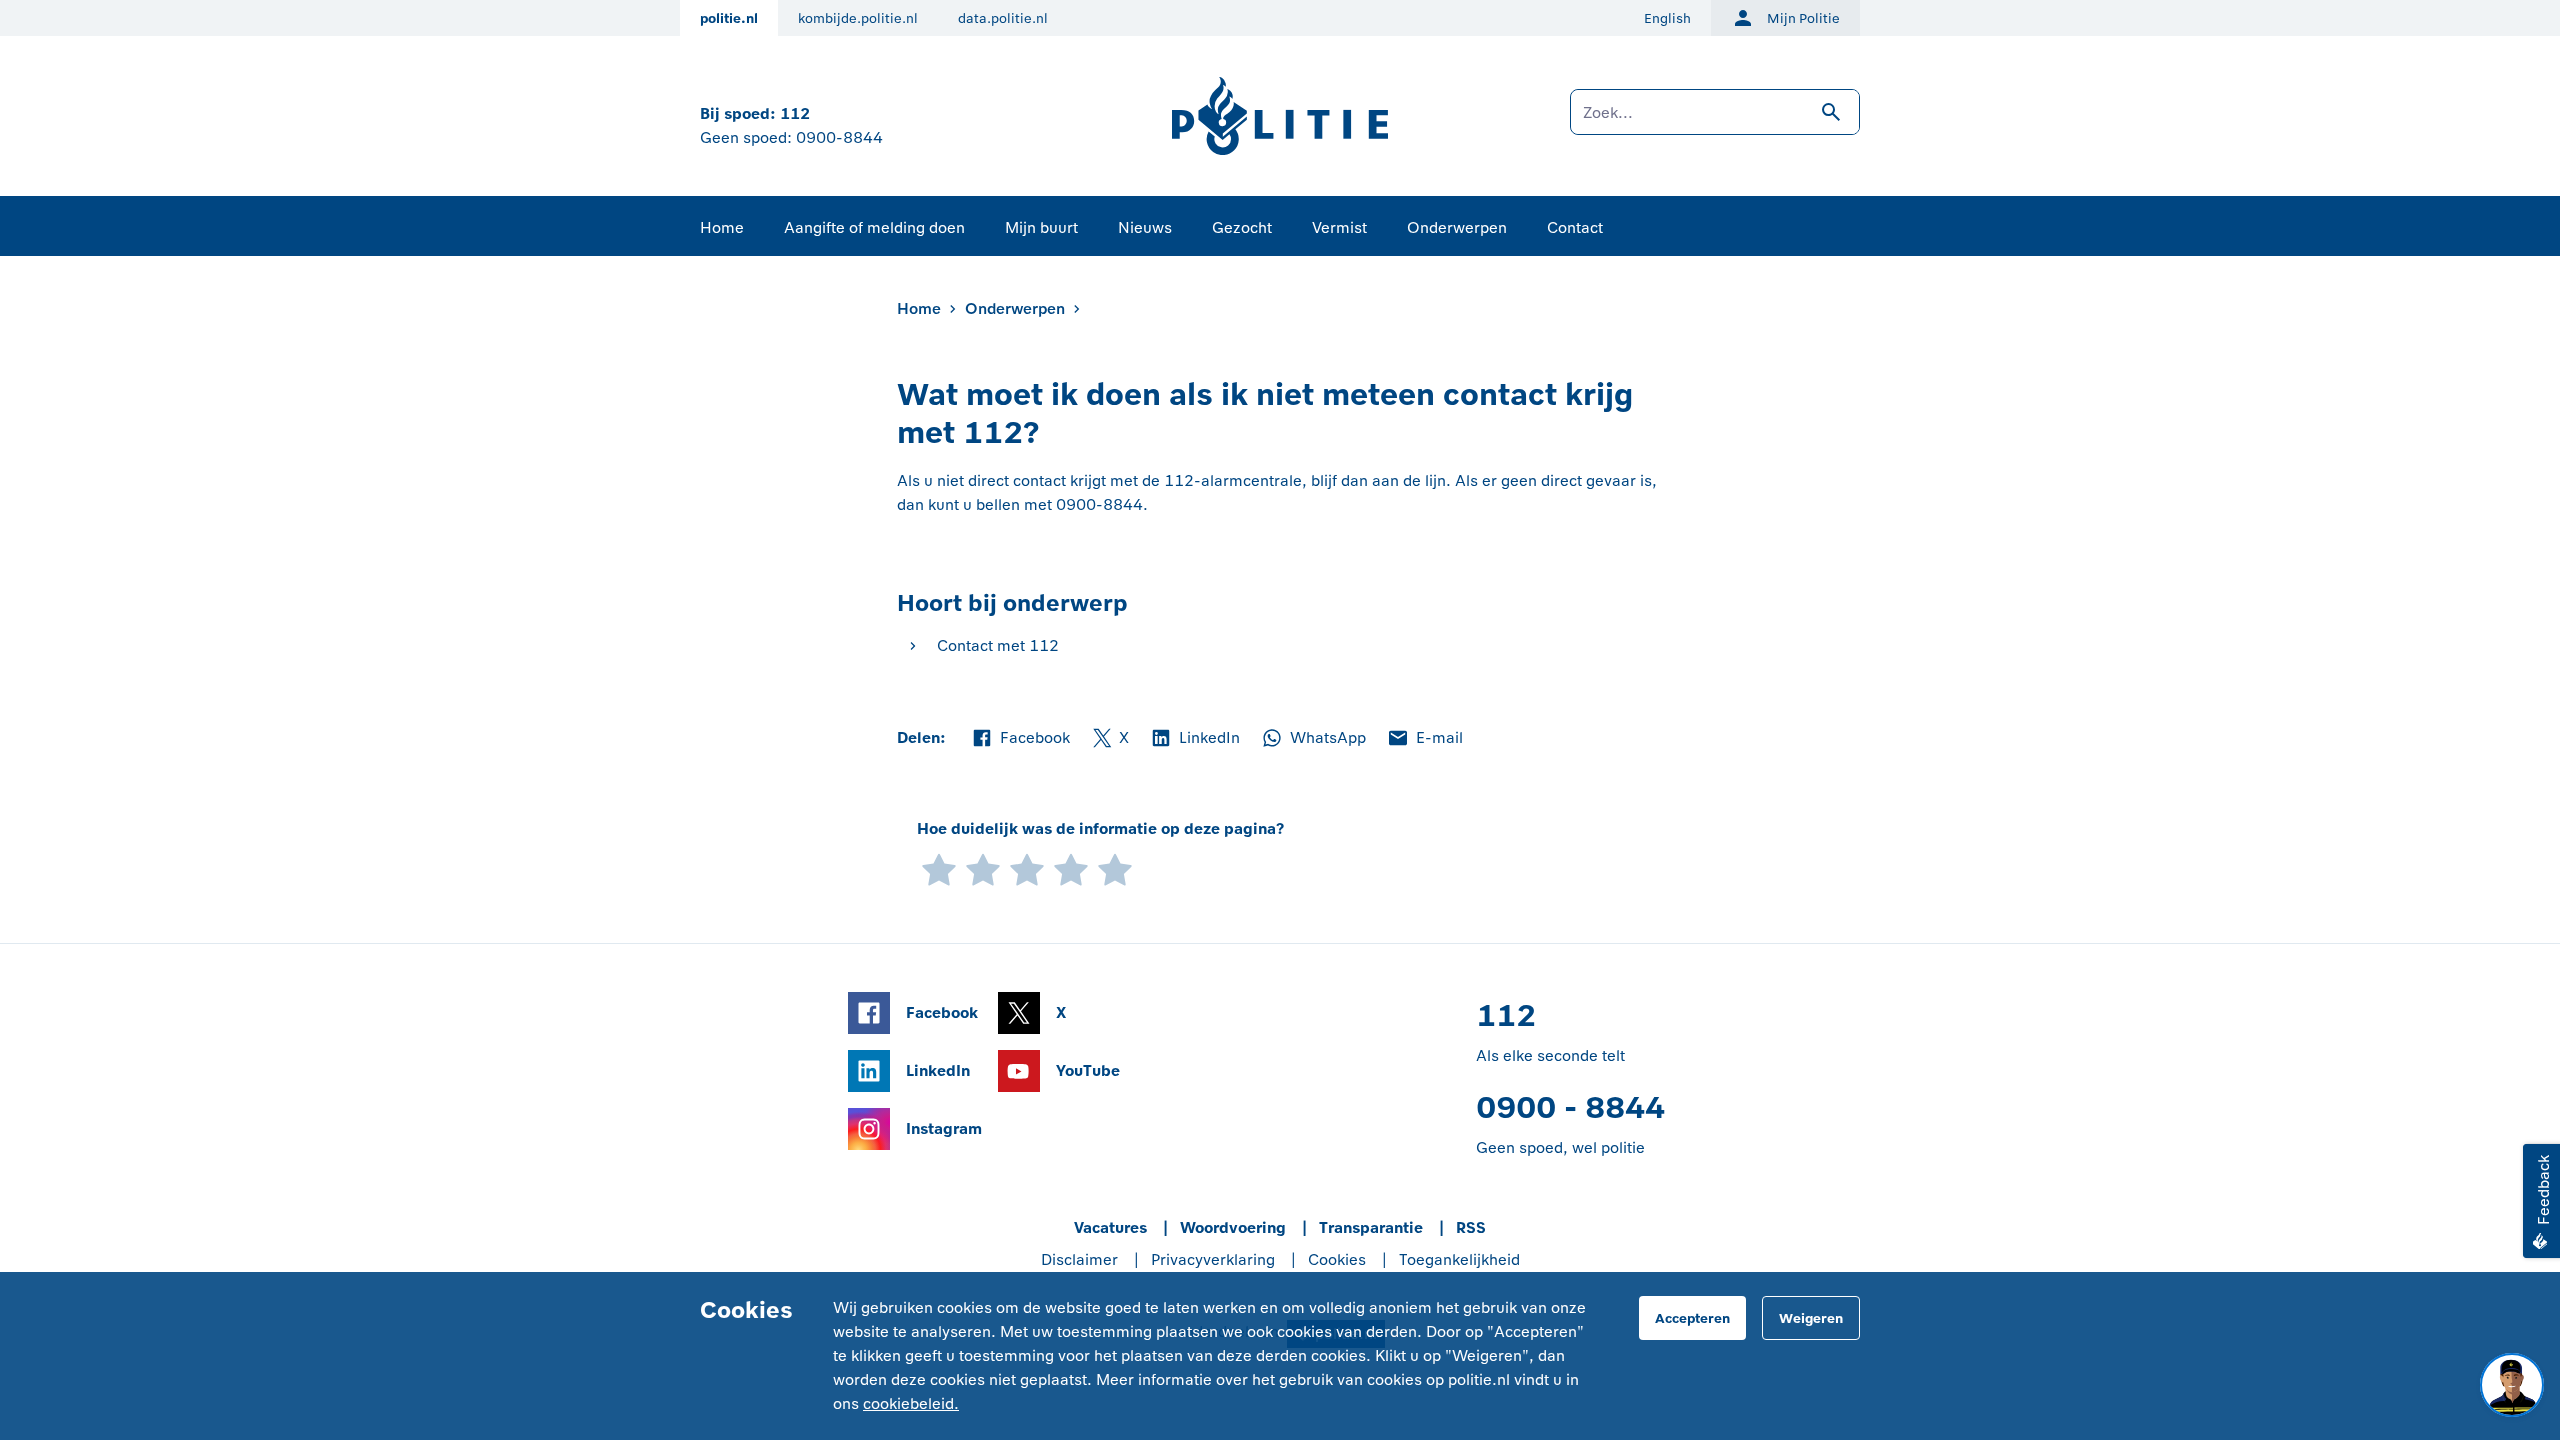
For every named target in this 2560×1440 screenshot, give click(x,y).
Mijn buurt (1041, 227)
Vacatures (1110, 1227)
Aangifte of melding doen (874, 227)
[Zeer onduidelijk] (939, 868)
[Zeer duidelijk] (1115, 868)
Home (722, 227)
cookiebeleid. (911, 1403)
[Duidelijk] (1071, 868)
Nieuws (1145, 227)
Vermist (1339, 227)
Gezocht (1242, 227)
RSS (1471, 1227)
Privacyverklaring (1213, 1259)
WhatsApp (1313, 739)
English (1667, 18)
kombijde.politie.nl (858, 18)
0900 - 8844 (1570, 1107)
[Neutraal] (1027, 868)
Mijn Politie (1803, 18)
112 (795, 113)
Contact (1575, 227)
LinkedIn (1194, 739)
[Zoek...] (1715, 122)
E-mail (1424, 739)
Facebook (1020, 739)
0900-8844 (839, 137)
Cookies (1337, 1259)
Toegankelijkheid (1459, 1259)
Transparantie (1371, 1227)
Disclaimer (1079, 1259)
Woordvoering (1233, 1227)
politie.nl (729, 18)
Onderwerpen (1457, 227)
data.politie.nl (1003, 18)
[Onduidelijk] (983, 868)
